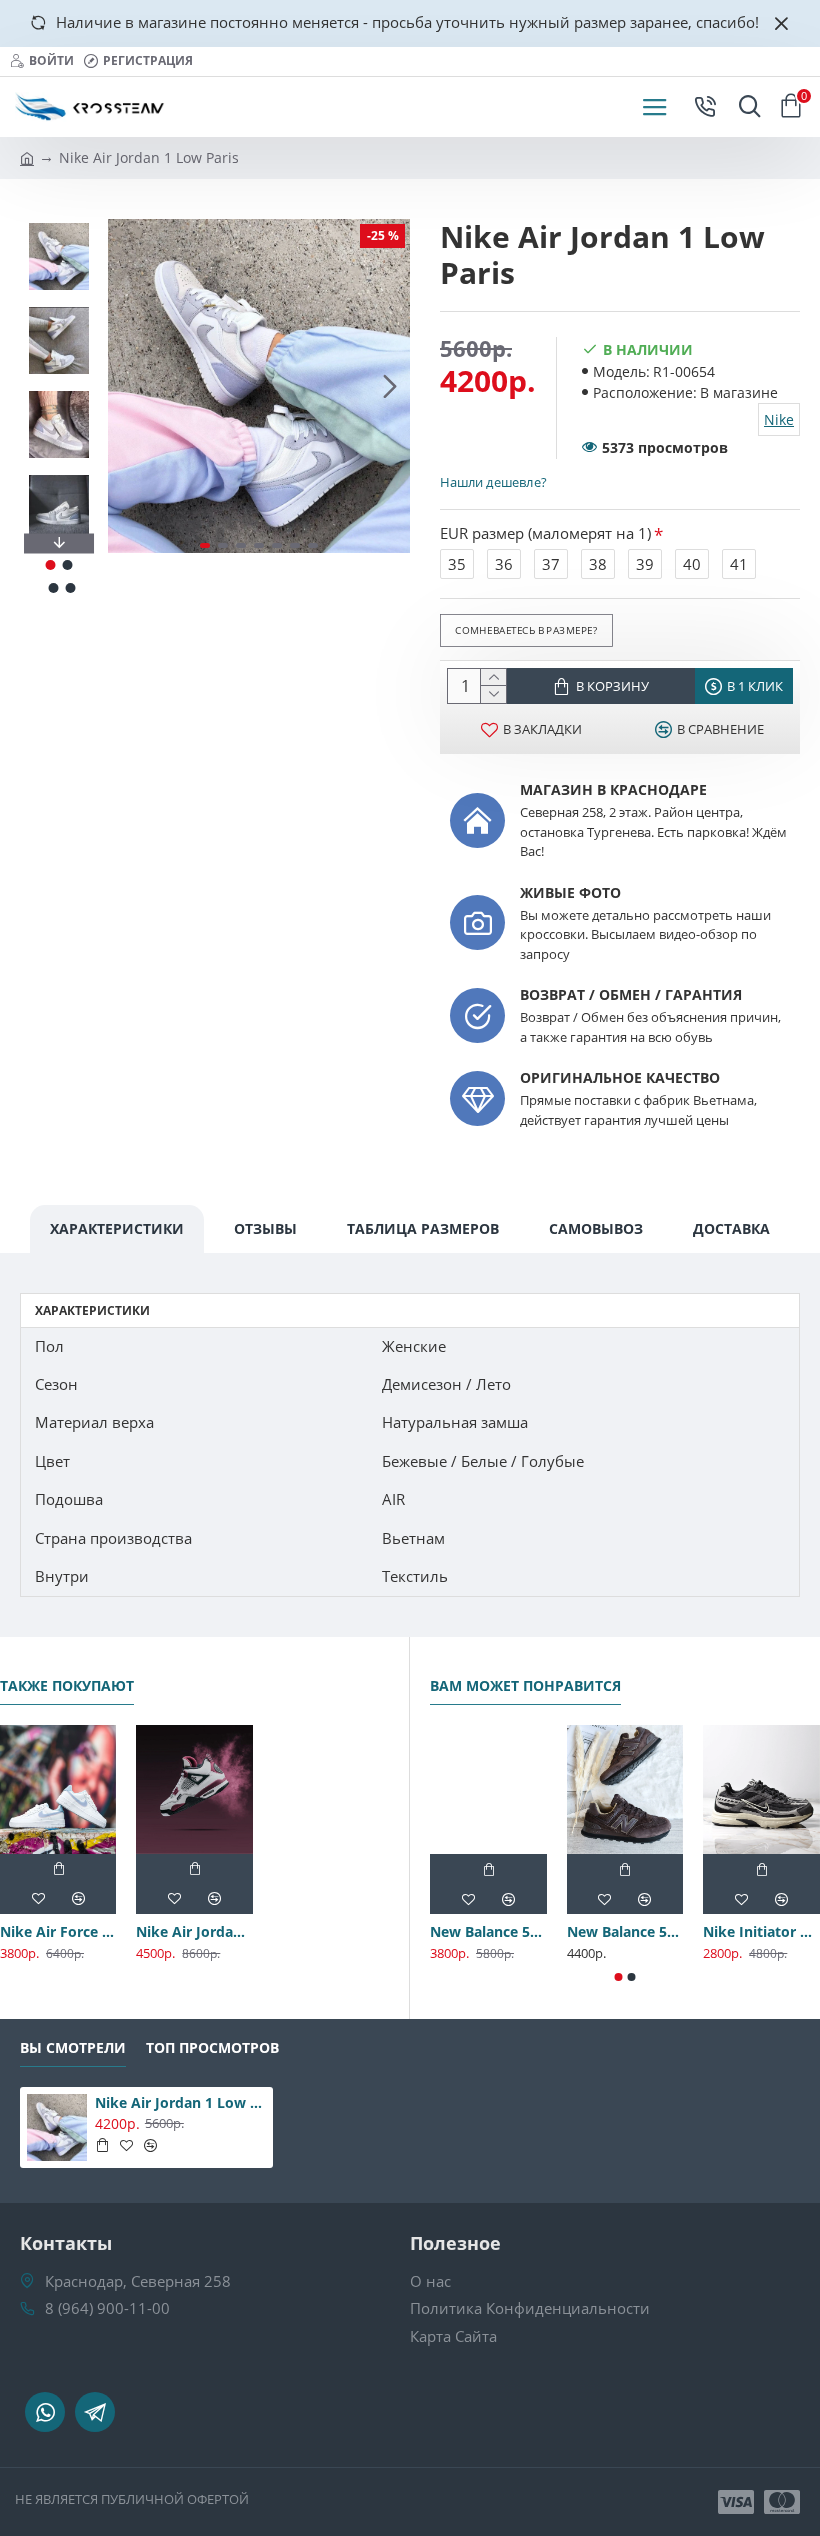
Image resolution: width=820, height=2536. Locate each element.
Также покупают (67, 1686)
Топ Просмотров (212, 2048)
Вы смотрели (73, 2048)
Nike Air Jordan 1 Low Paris (180, 2103)
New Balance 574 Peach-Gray (488, 1932)
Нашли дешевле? (493, 482)
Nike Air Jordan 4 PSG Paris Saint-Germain (194, 1932)
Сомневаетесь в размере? (526, 630)
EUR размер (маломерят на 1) (545, 533)
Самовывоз (596, 1228)
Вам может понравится (525, 1686)
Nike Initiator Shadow (761, 1932)
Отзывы (265, 1228)
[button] (128, 386)
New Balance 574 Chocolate (625, 1932)
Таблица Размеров (423, 1228)
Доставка (731, 1228)
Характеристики (117, 1228)
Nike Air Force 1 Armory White (58, 1932)
